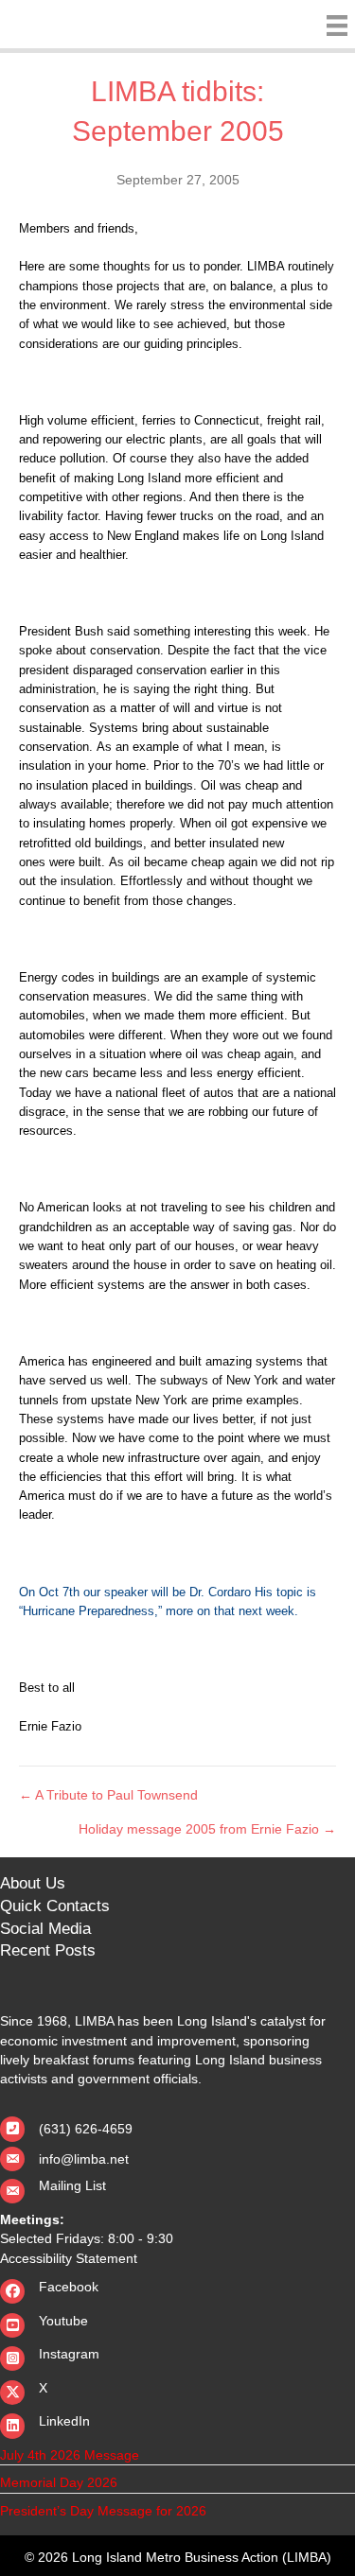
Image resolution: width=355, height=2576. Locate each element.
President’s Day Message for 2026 (103, 2511)
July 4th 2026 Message (70, 2455)
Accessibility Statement (69, 2258)
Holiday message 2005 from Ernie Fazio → (207, 1829)
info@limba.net (84, 2159)
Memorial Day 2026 (59, 2482)
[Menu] (332, 26)
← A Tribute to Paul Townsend (108, 1795)
